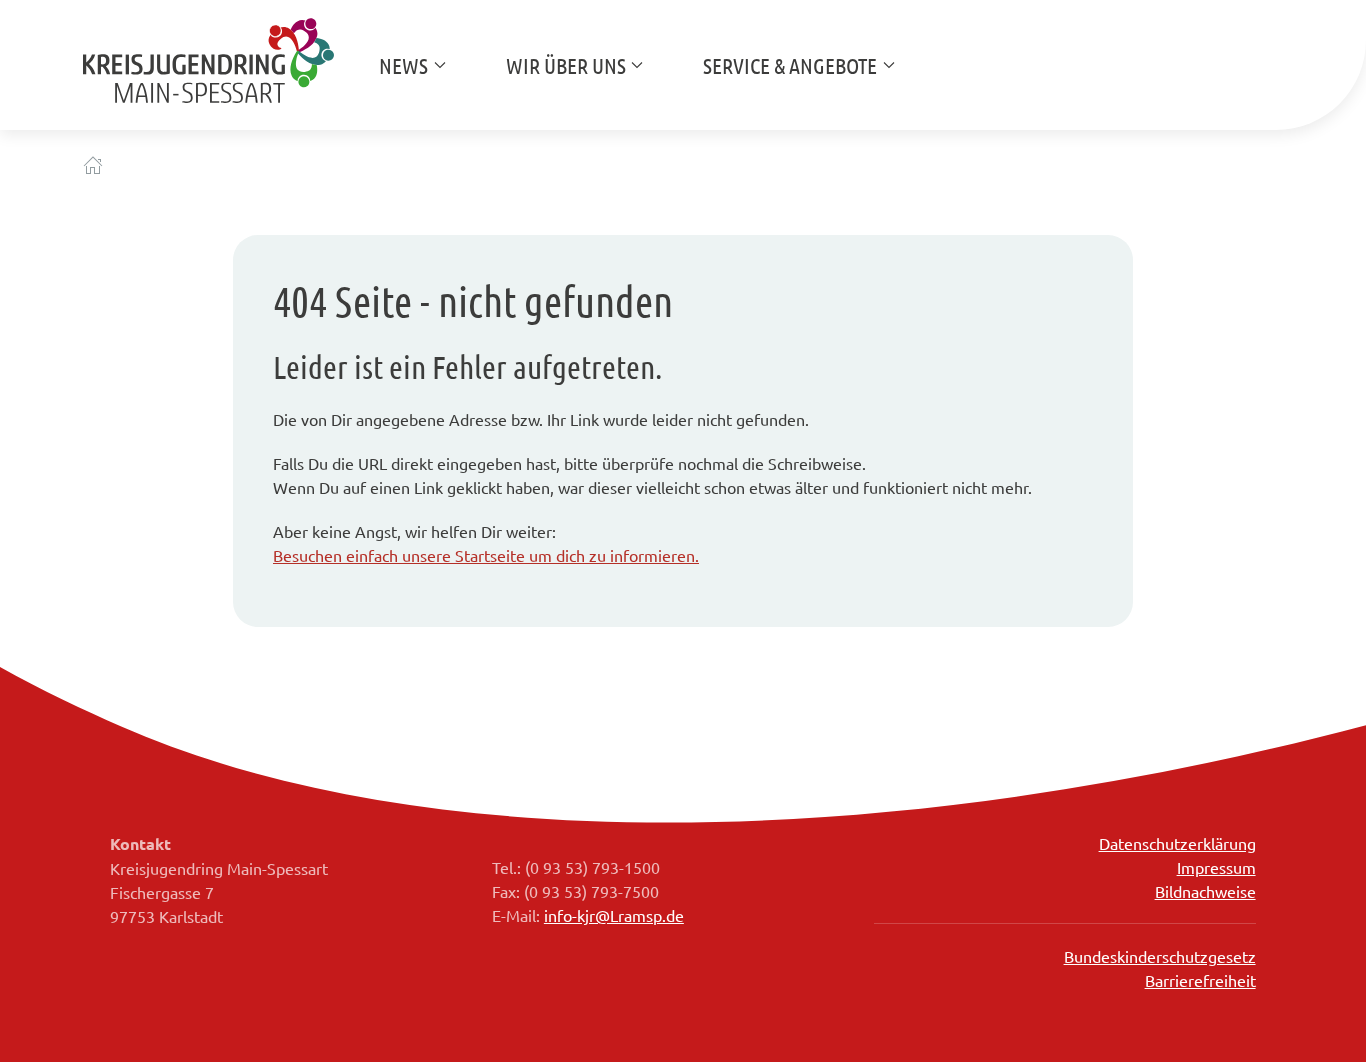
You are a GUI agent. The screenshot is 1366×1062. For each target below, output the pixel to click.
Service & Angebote (790, 65)
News (403, 65)
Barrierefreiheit (1200, 980)
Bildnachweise (1205, 891)
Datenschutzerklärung (1177, 843)
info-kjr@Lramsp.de (614, 915)
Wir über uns (566, 65)
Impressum (1216, 867)
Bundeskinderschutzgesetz (1160, 956)
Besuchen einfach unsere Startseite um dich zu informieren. (486, 555)
